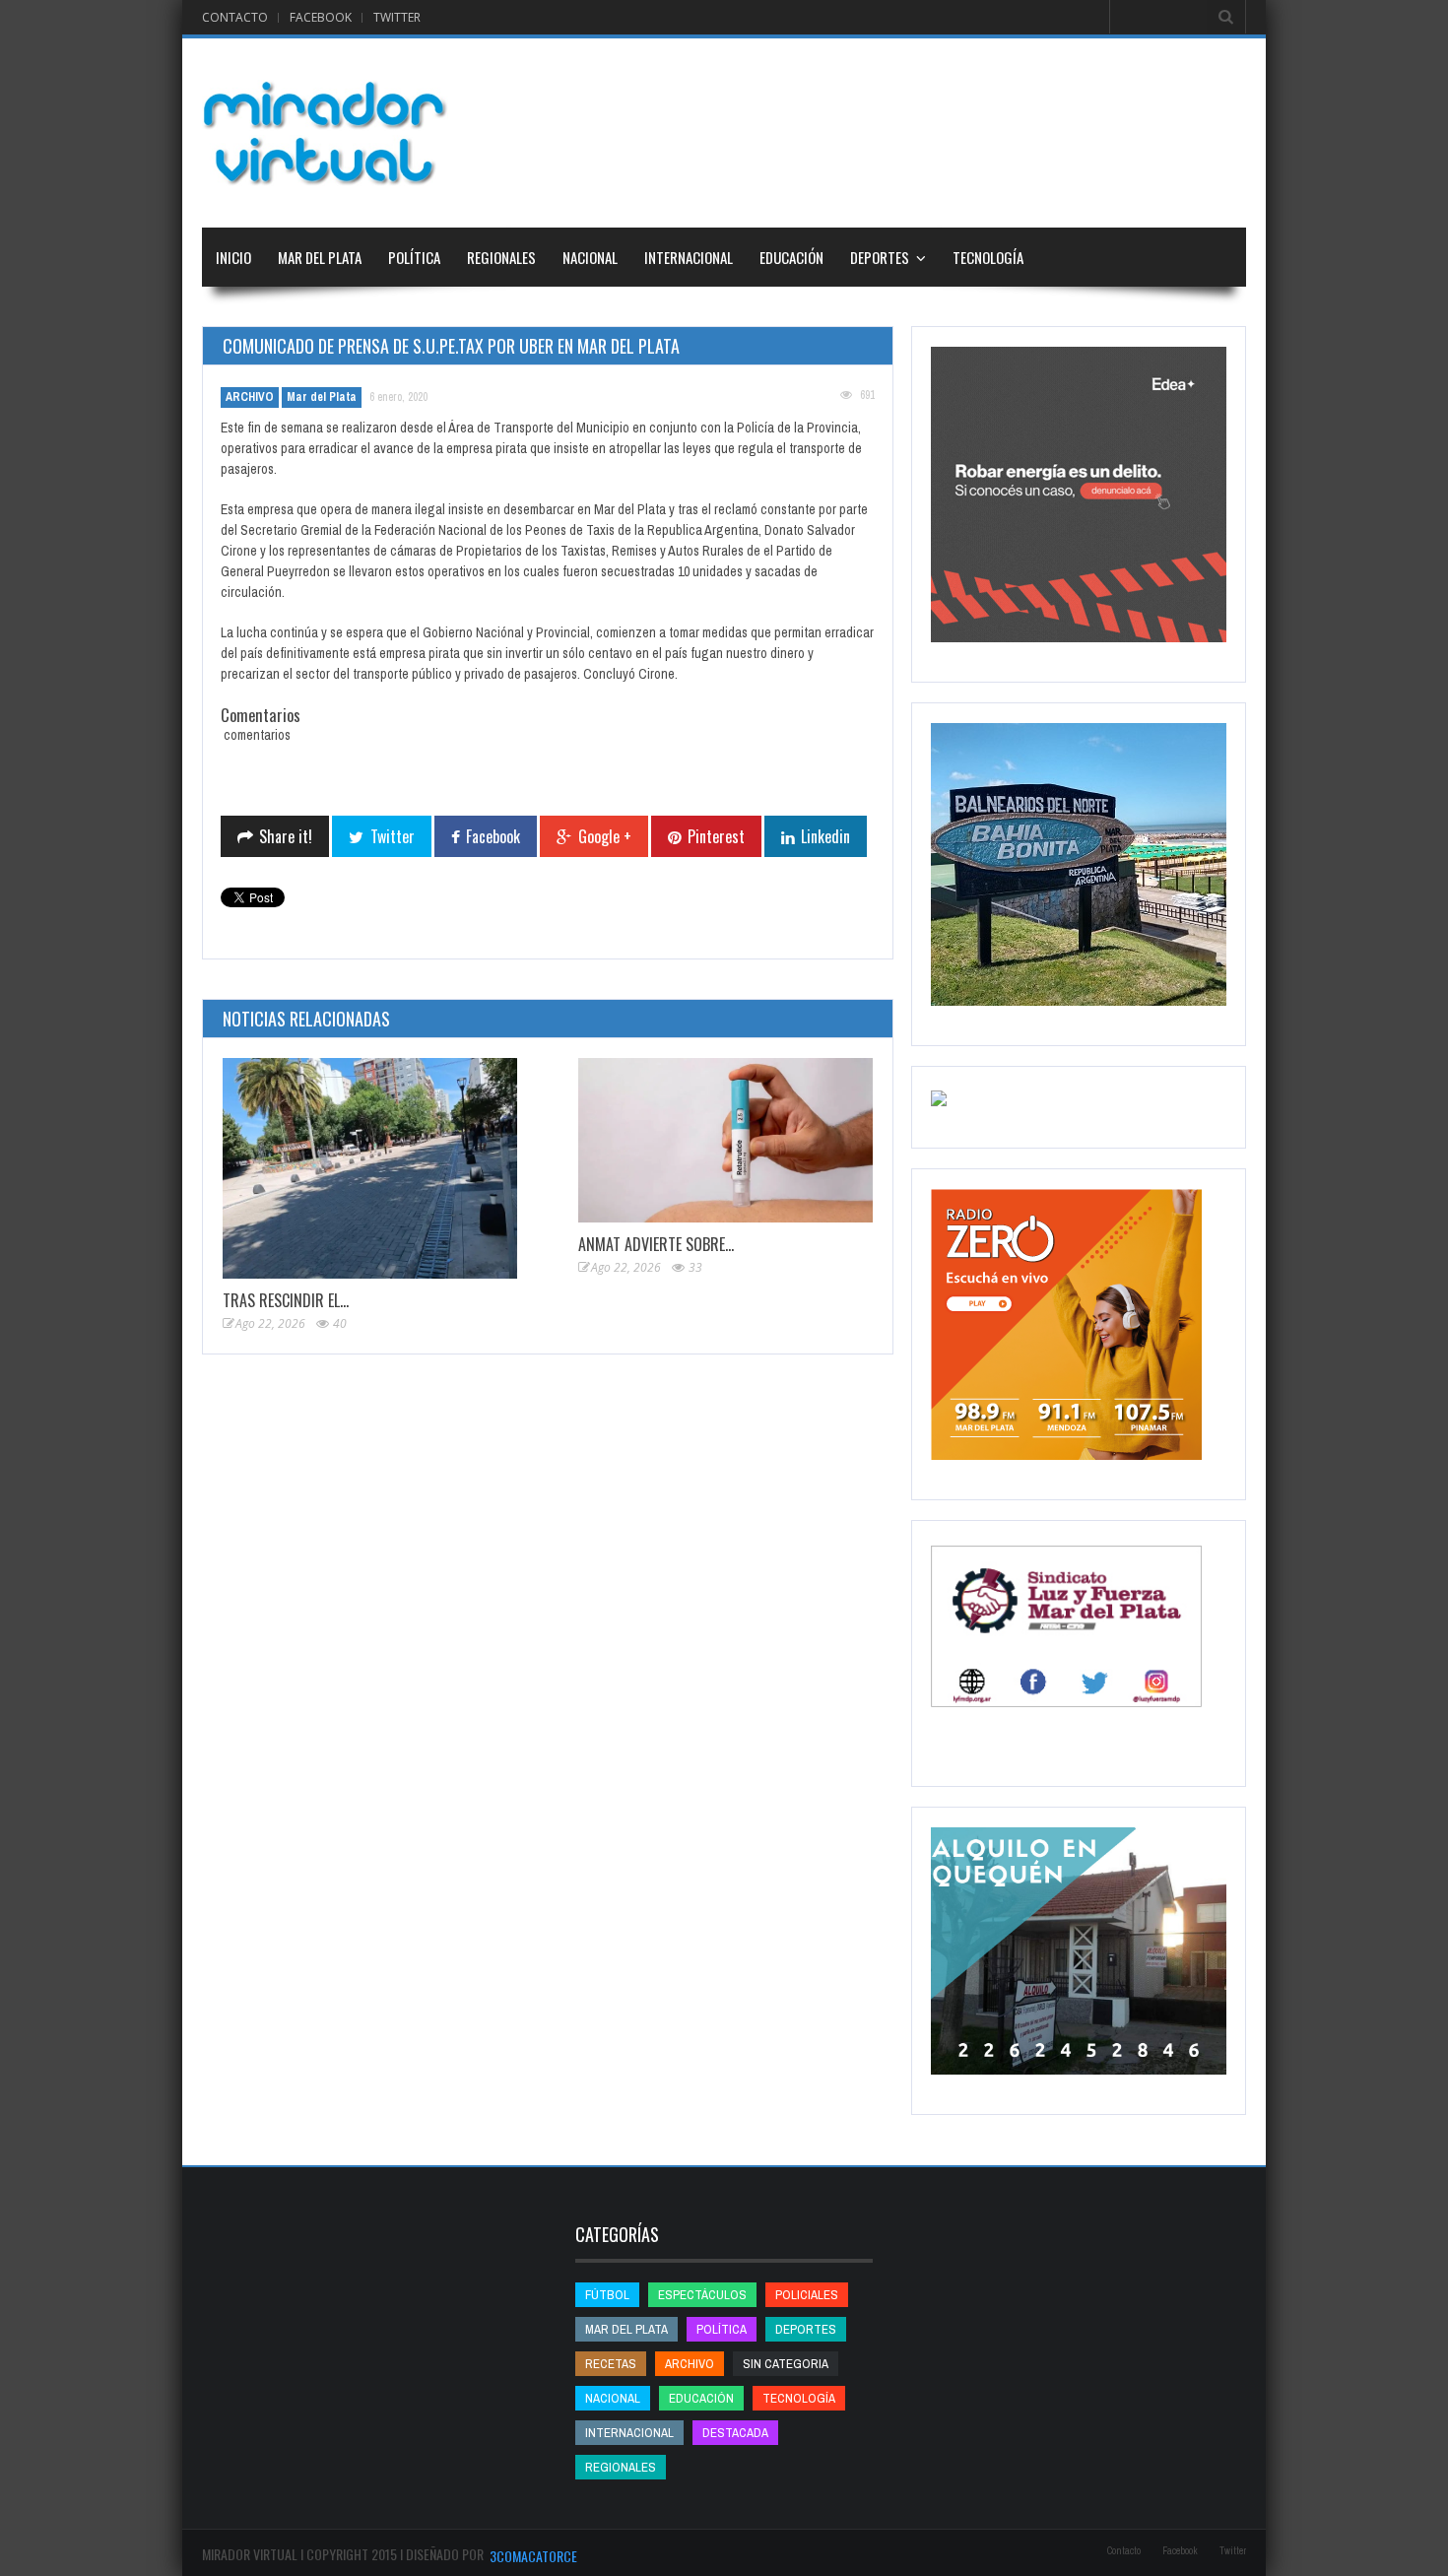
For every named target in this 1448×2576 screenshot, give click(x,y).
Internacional (689, 257)
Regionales (501, 257)
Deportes (880, 257)
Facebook (321, 17)
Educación (791, 257)
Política (414, 257)
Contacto (235, 17)
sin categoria (786, 2364)
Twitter (397, 17)
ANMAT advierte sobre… (656, 1244)
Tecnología (988, 257)
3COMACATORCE (533, 2556)
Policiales (807, 2295)
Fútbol (607, 2295)
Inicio (233, 257)
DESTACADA (735, 2433)
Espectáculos (702, 2295)
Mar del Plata (320, 257)
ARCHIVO (250, 397)
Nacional (590, 257)
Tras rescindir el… (286, 1300)
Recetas (611, 2364)
